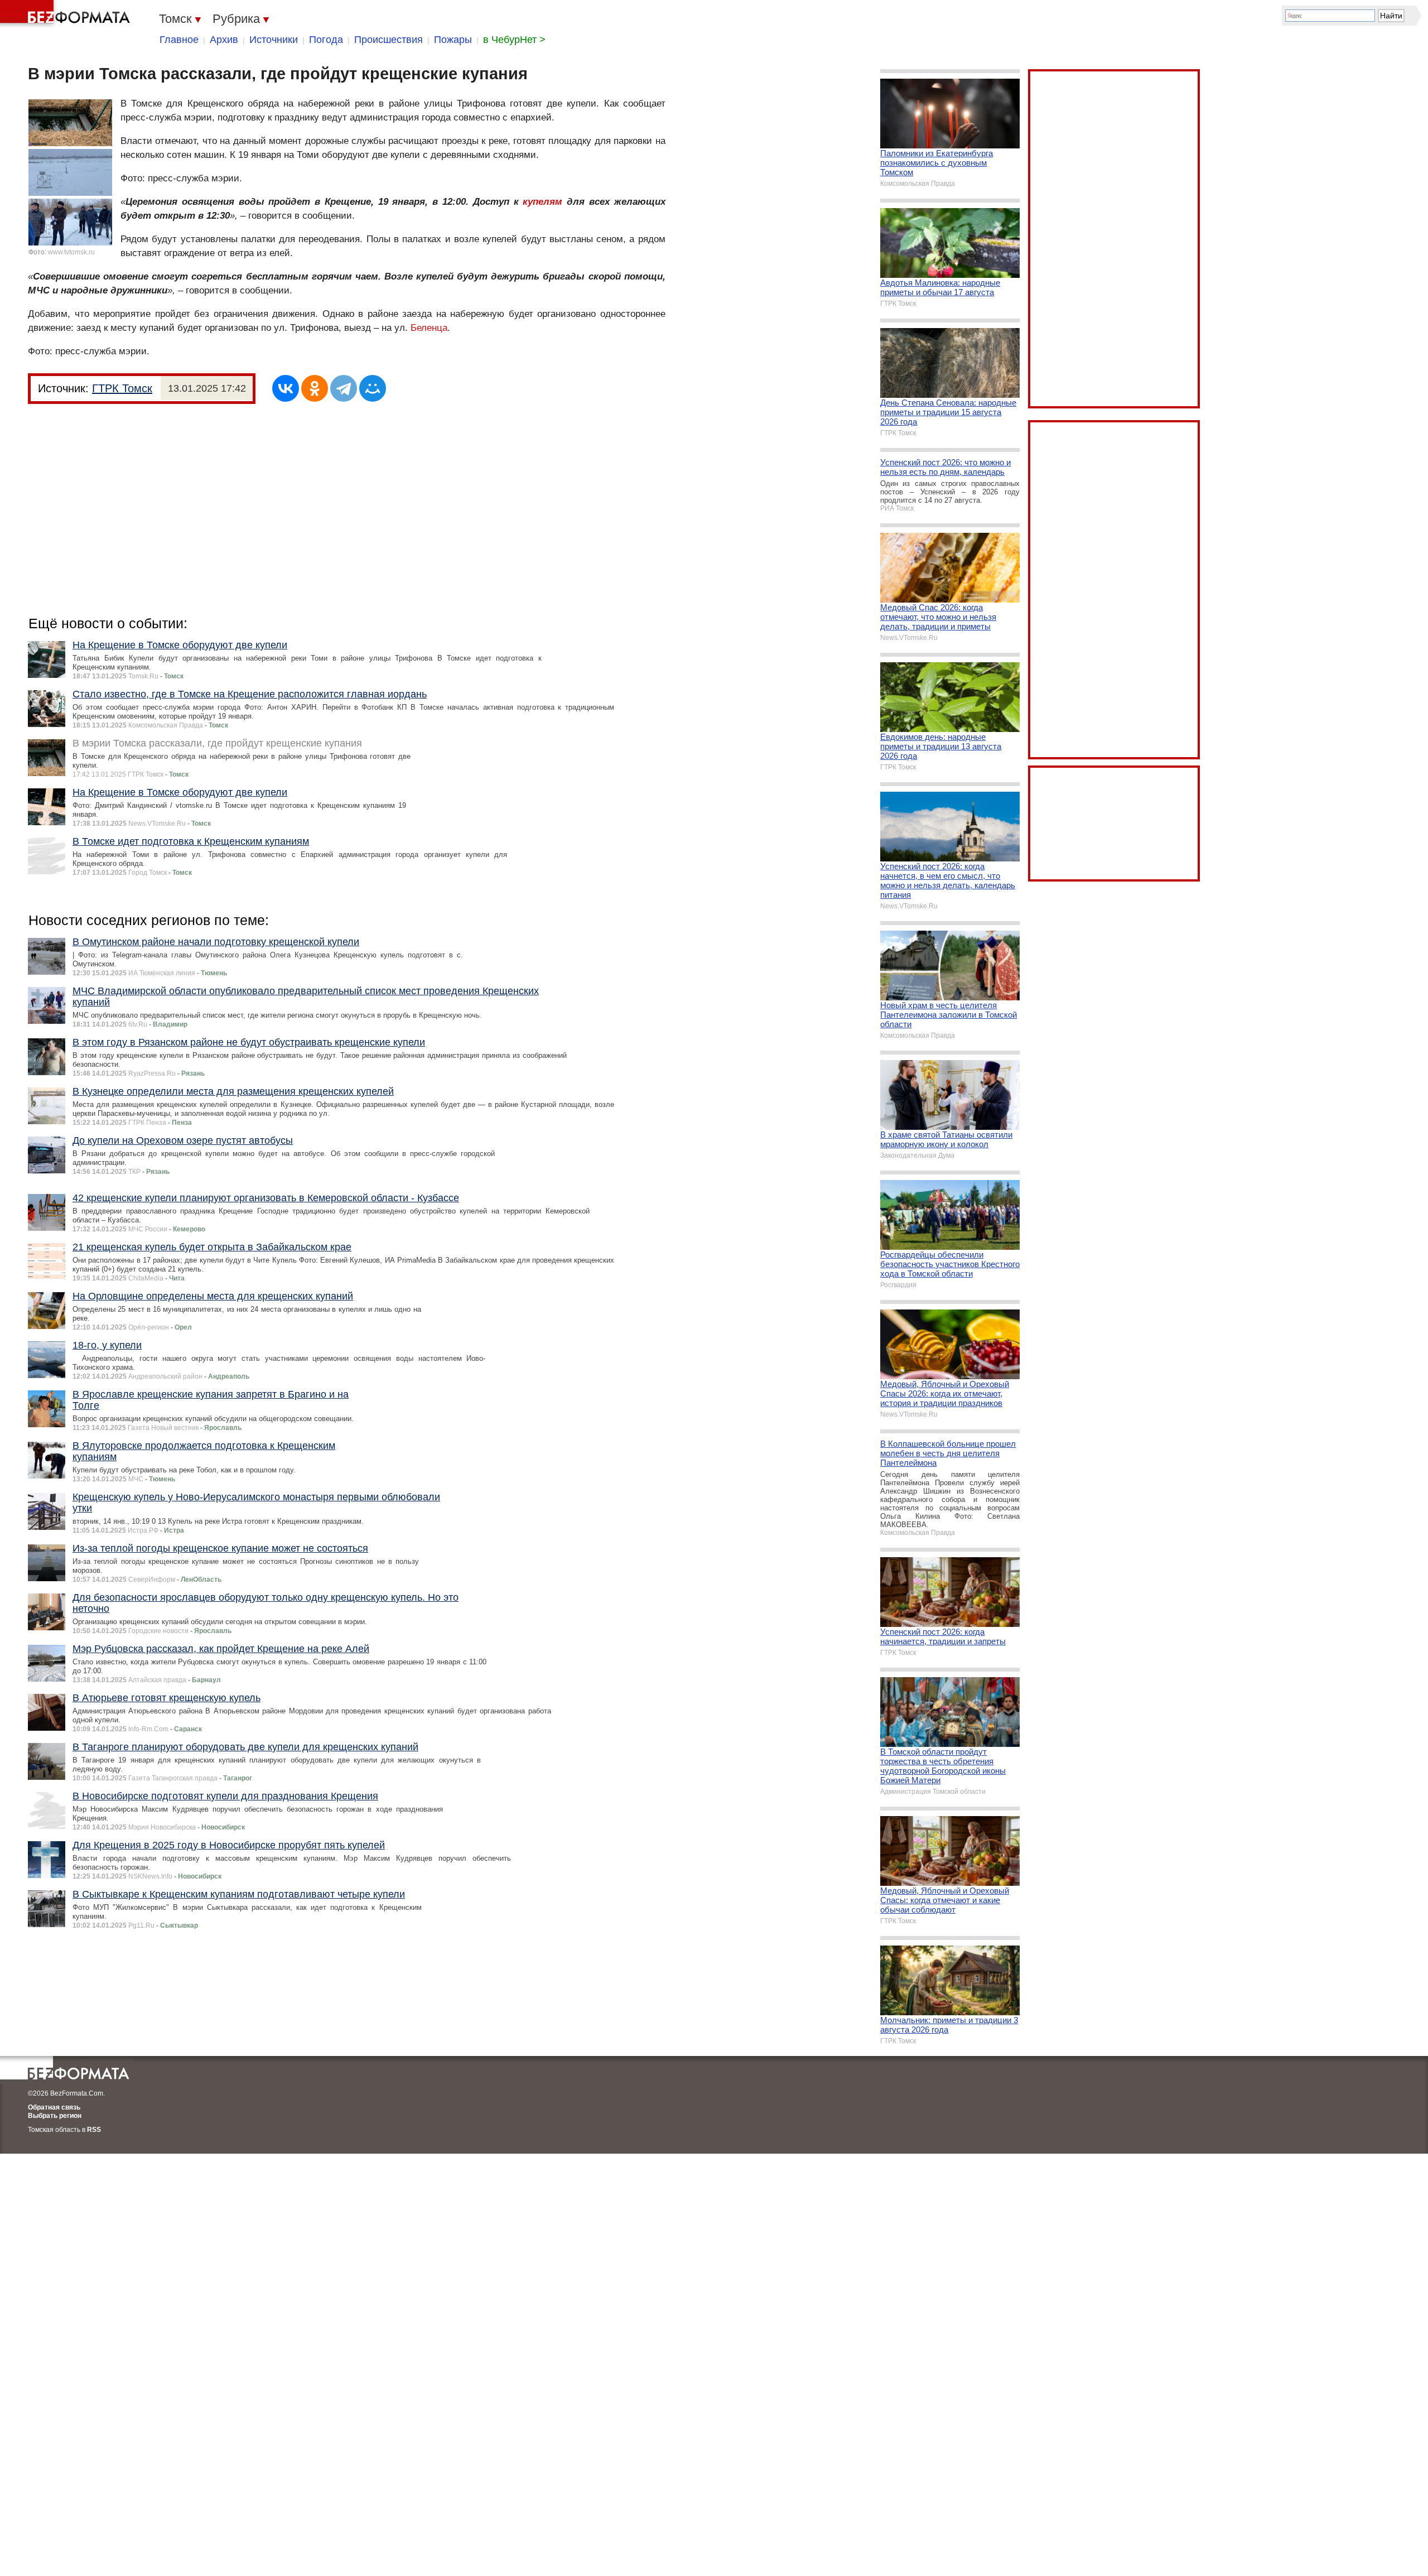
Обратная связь (54, 2107)
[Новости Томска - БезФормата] (67, 14)
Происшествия (389, 40)
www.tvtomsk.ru (71, 252)
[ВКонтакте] (286, 388)
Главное (179, 40)
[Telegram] (344, 388)
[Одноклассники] (315, 388)
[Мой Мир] (373, 388)
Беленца (429, 328)
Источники (274, 40)
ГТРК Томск (122, 388)
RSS (94, 2130)
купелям (542, 202)
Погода (326, 40)
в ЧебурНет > (514, 40)
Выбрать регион (55, 2116)
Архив (224, 40)
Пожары (453, 40)
